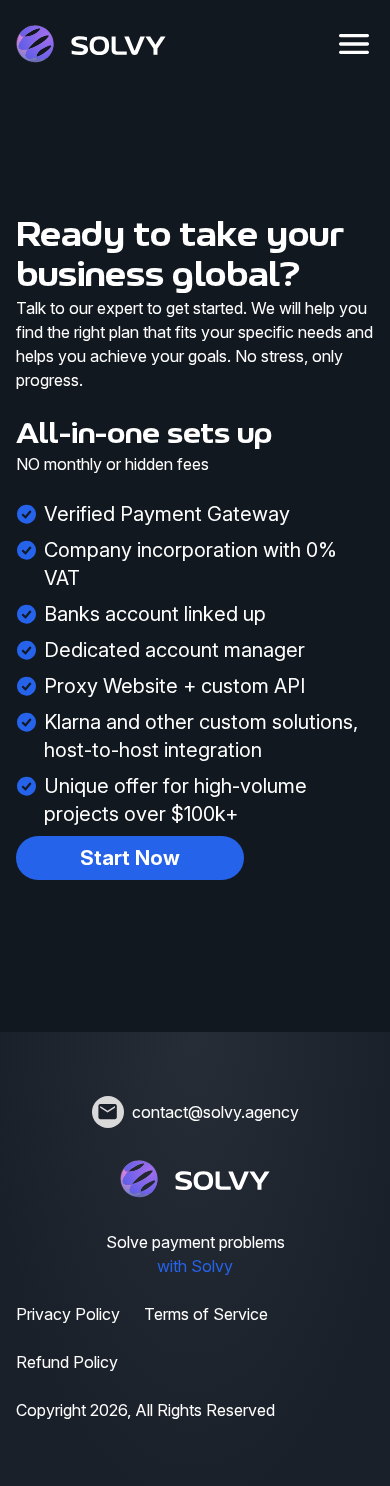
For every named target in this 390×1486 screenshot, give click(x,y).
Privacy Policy (68, 1314)
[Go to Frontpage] (91, 44)
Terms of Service (206, 1314)
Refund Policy (67, 1362)
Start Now (130, 858)
